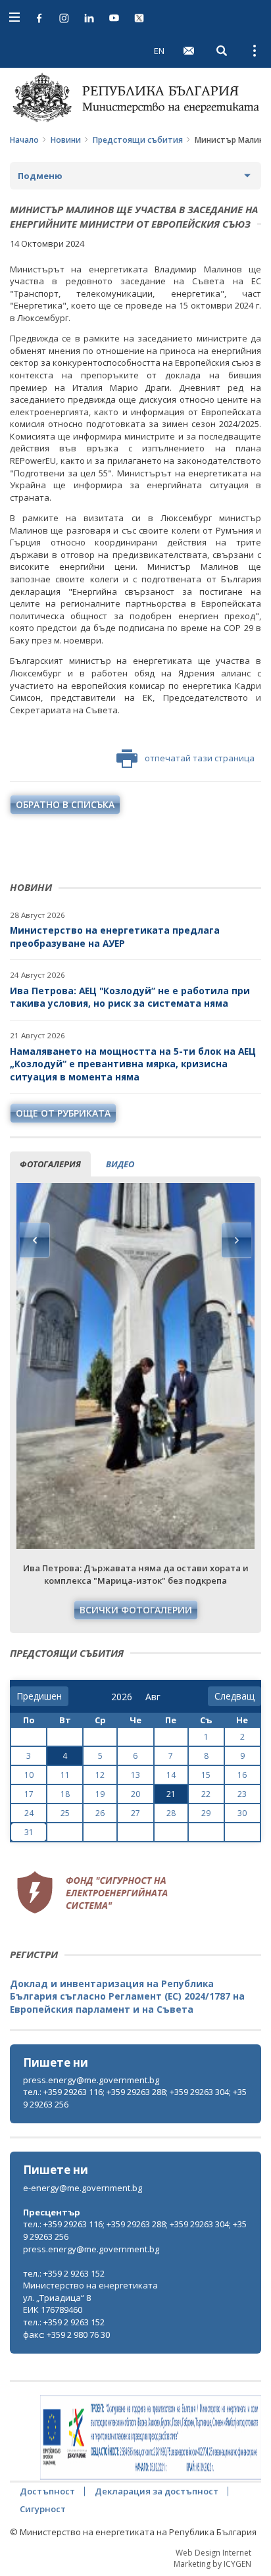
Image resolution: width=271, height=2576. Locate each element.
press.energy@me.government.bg (91, 2080)
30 (242, 1813)
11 (65, 1775)
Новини (66, 140)
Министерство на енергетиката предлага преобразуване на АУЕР (115, 937)
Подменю (40, 176)
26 (100, 1813)
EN (159, 51)
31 (29, 1832)
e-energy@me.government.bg (83, 2188)
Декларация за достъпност (157, 2491)
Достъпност (47, 2491)
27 (135, 1813)
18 (65, 1794)
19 (100, 1794)
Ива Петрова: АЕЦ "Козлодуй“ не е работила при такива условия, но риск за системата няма (130, 997)
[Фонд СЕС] (92, 1891)
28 (171, 1813)
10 (29, 1775)
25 (65, 1813)
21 (171, 1794)
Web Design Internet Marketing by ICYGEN (212, 2558)
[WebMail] (189, 51)
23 (242, 1794)
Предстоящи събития (138, 140)
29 (206, 1813)
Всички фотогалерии (136, 1610)
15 (206, 1775)
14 (171, 1775)
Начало (24, 140)
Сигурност (43, 2509)
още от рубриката (63, 1113)
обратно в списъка (65, 804)
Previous (35, 1240)
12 (100, 1775)
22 (206, 1794)
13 (135, 1775)
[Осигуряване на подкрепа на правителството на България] (151, 2438)
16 (242, 1775)
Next (236, 1240)
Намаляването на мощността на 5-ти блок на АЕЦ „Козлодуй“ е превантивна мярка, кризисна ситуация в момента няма (133, 1064)
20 (135, 1794)
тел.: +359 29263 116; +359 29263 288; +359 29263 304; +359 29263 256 (135, 2098)
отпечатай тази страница (200, 758)
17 (29, 1794)
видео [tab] (120, 1164)
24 (29, 1813)
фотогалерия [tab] (50, 1164)
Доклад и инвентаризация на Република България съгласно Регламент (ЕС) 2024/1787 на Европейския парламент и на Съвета (127, 1996)
